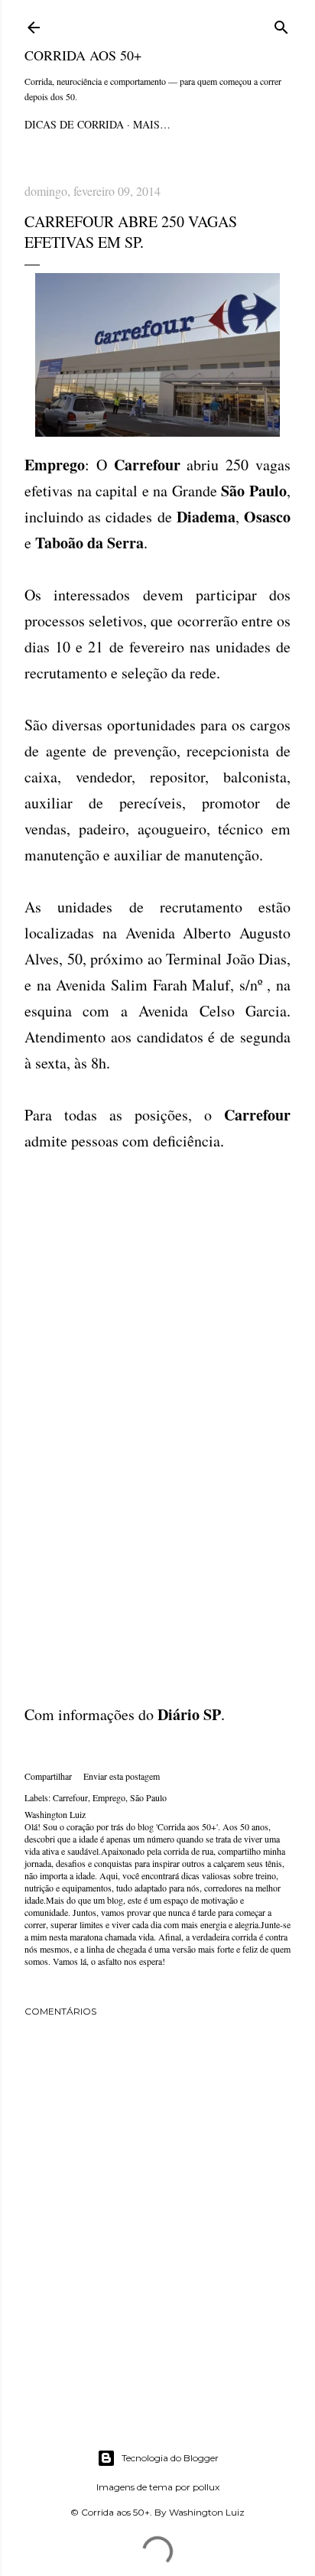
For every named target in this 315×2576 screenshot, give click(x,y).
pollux (206, 2487)
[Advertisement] (157, 1312)
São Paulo (148, 1797)
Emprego (109, 1797)
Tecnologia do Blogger (170, 2458)
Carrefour (70, 1797)
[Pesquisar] (281, 25)
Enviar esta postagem (122, 1776)
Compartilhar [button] (48, 1776)
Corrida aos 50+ (83, 55)
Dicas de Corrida (74, 124)
